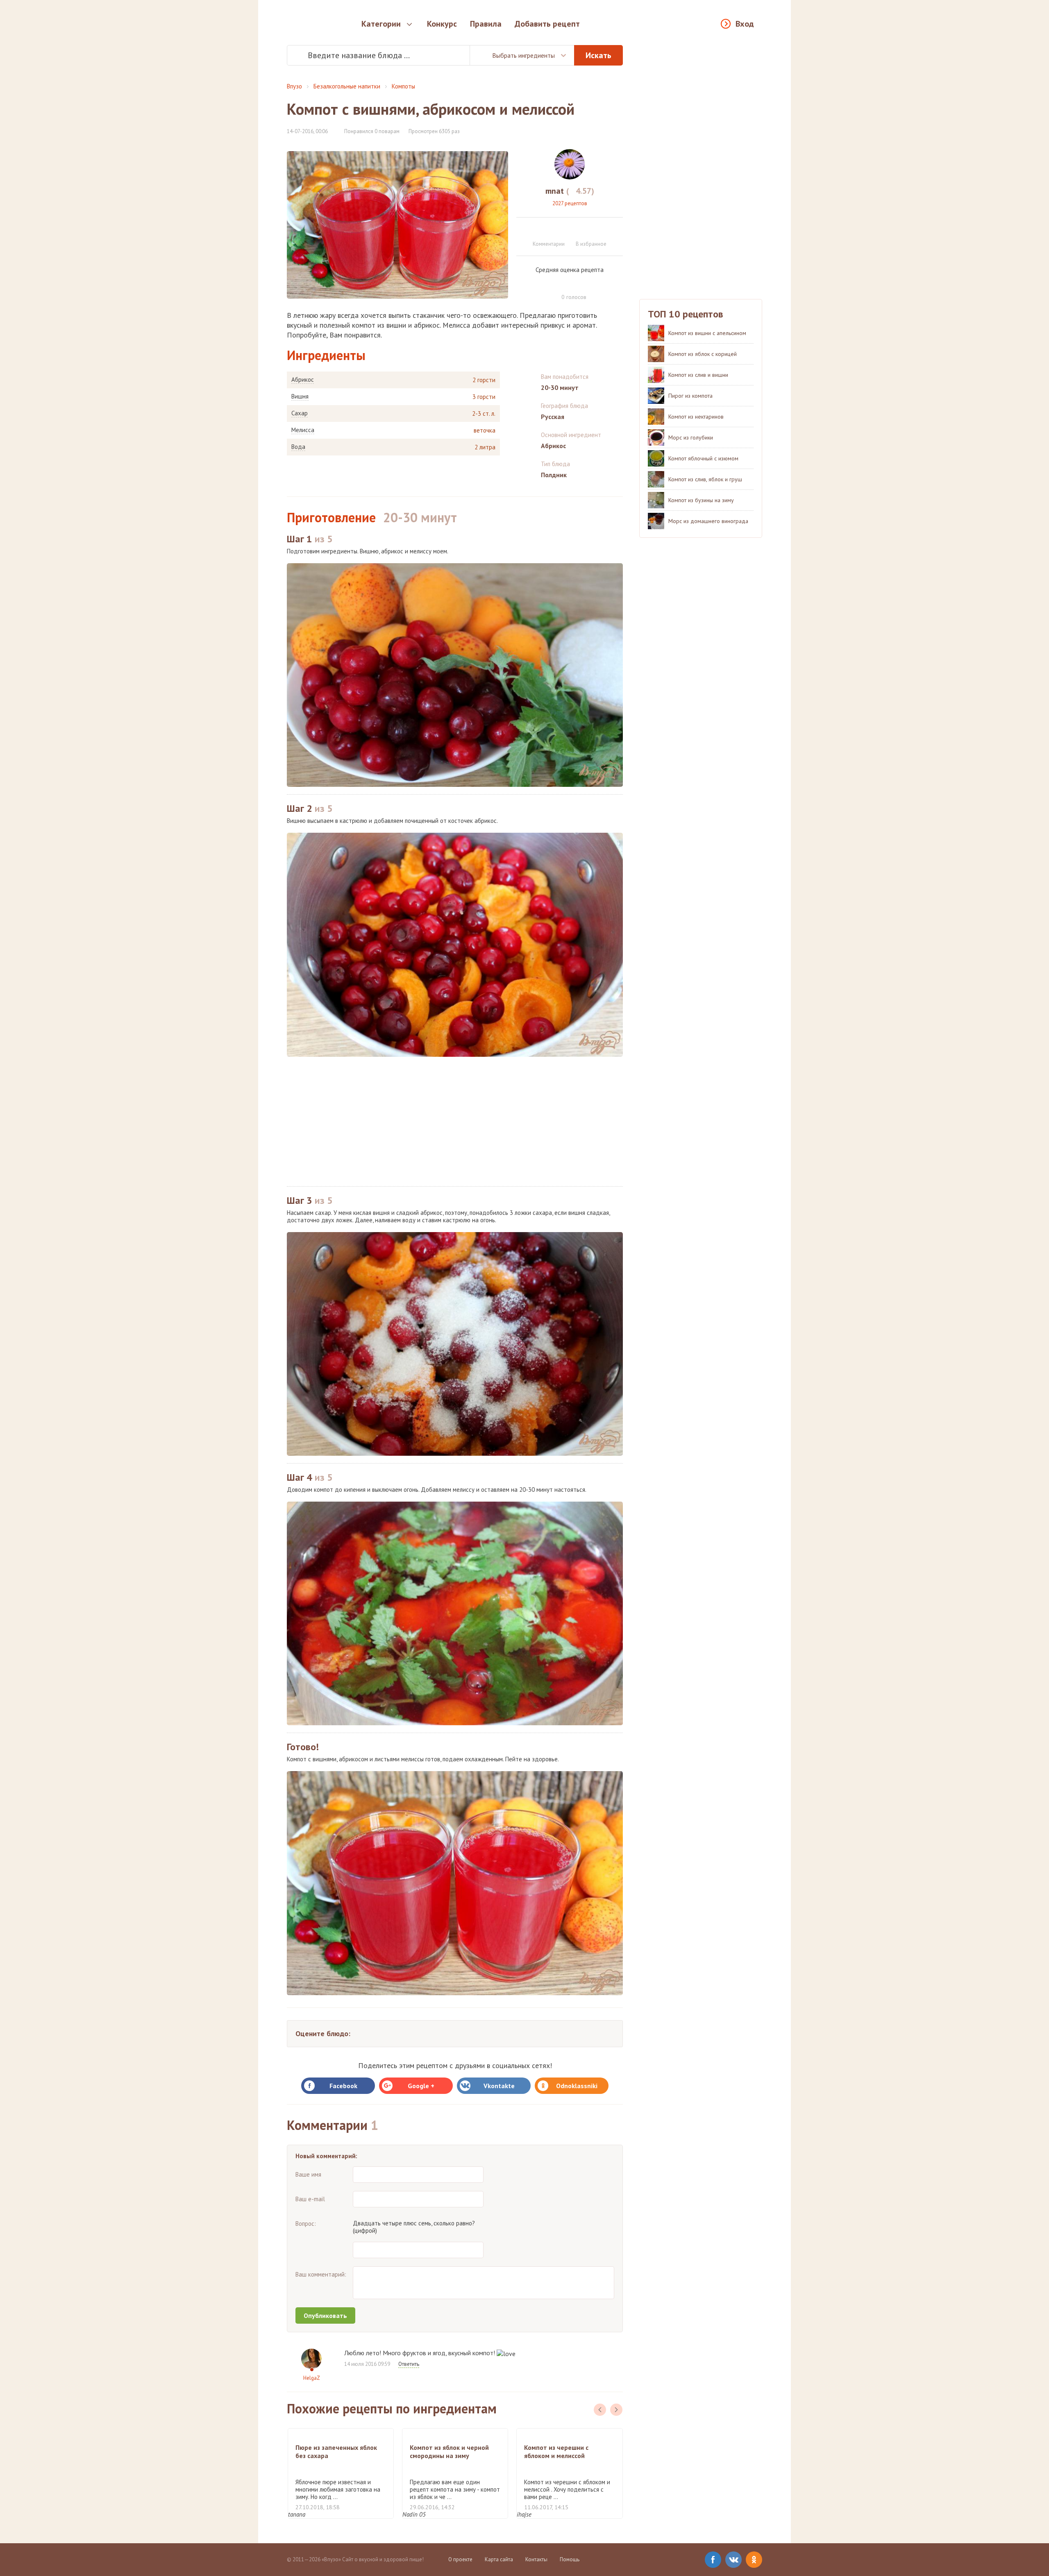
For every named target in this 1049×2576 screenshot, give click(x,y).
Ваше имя (308, 2174)
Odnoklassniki (577, 2086)
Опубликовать (325, 2315)
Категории (381, 24)
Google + (421, 2086)
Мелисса (303, 430)
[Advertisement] (455, 1121)
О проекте (460, 2559)
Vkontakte (499, 2086)
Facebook (343, 2086)
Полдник (554, 475)
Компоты (403, 86)
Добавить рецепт (547, 24)
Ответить (409, 2364)
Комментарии (549, 244)
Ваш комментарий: (321, 2274)
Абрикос (303, 380)
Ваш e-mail (310, 2199)
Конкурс (442, 24)
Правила (486, 24)
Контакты (536, 2559)
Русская (553, 417)
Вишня (300, 396)
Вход (745, 24)
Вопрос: (306, 2224)
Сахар (300, 413)
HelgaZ (312, 2378)
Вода (298, 447)
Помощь (570, 2559)
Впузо (294, 86)
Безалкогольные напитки (347, 86)
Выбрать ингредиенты (523, 55)
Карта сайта (499, 2559)
